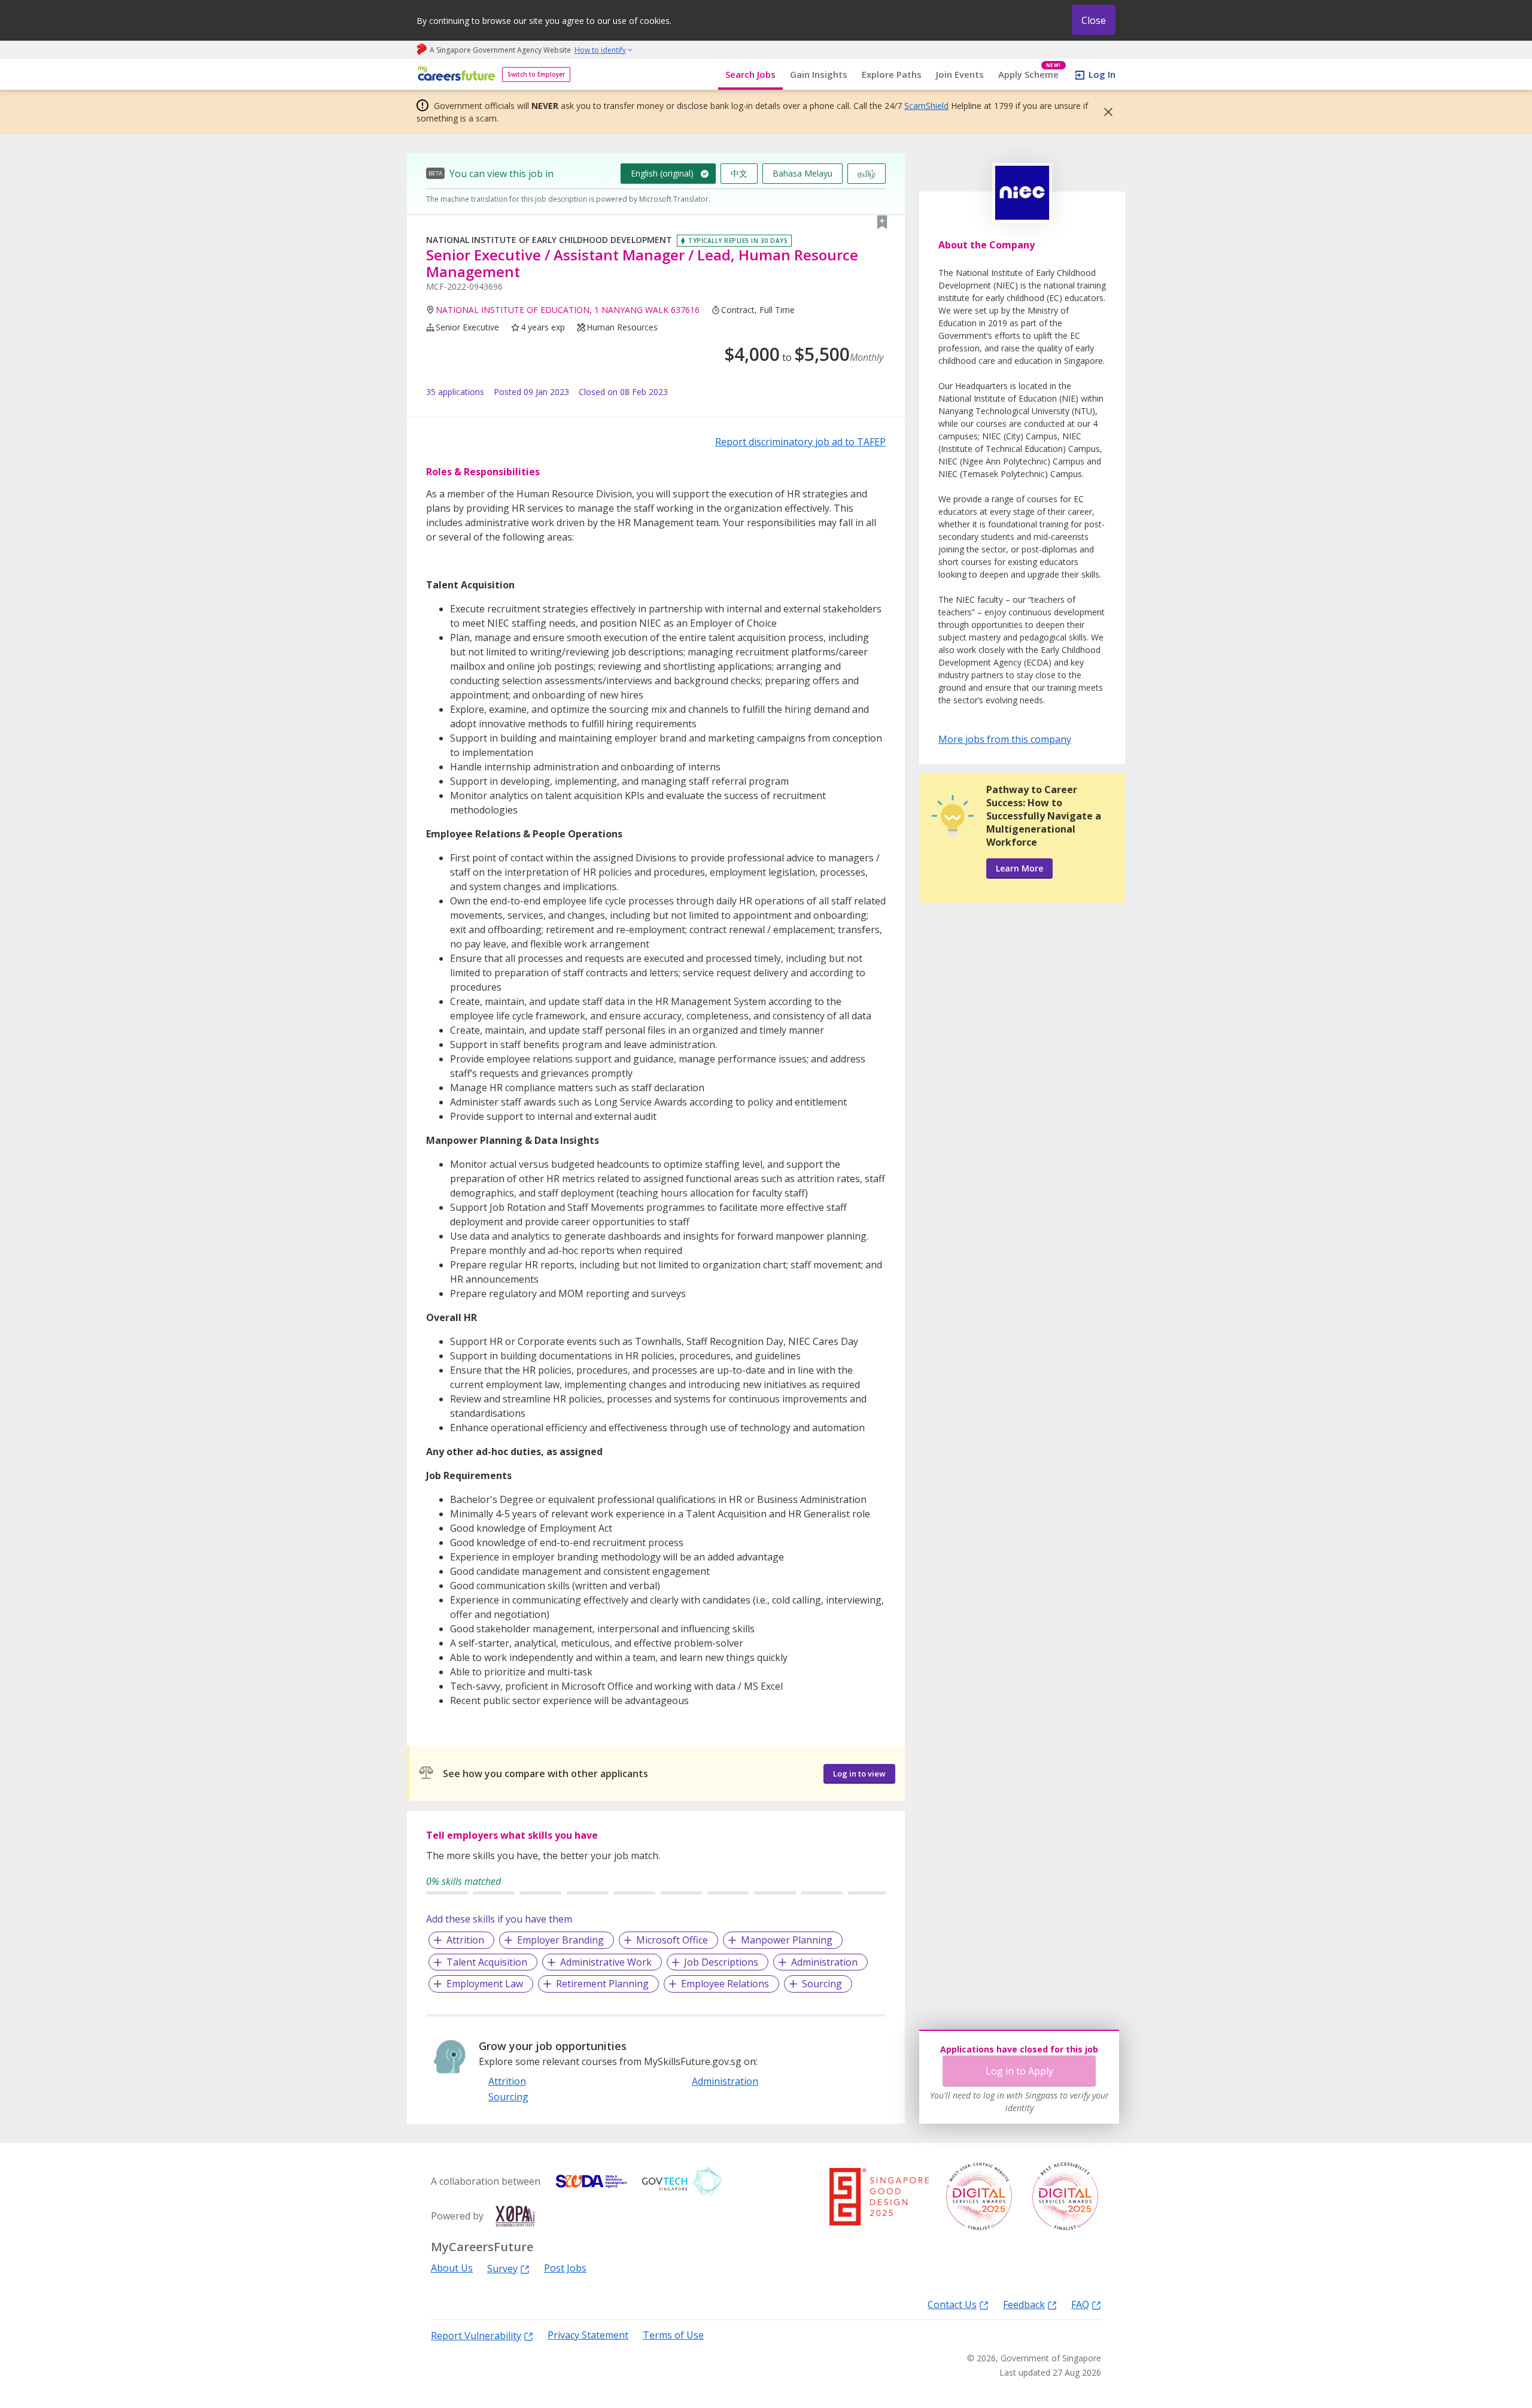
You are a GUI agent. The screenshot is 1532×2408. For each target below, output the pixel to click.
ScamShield (926, 106)
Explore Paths (892, 74)
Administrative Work (606, 1962)
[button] (1105, 112)
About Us (452, 2268)
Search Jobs (750, 74)
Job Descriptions (721, 1962)
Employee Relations (725, 1984)
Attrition (465, 1940)
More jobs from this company (1005, 739)
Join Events (960, 74)
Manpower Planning (787, 1940)
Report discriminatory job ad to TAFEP (800, 442)
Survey (502, 2268)
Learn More (1019, 868)
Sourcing (822, 1984)
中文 (739, 173)
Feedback (1024, 2304)
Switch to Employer (536, 74)
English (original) (662, 173)
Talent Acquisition (487, 1962)
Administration (824, 1962)
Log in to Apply (1019, 2071)
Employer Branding (560, 1940)
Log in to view (859, 1774)
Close (1094, 20)
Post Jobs (565, 2268)
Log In (1102, 74)
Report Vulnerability (476, 2335)
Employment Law (485, 1984)
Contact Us (952, 2304)
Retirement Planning (602, 1984)
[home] (455, 75)
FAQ (1080, 2304)
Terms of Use (673, 2335)
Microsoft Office (672, 1940)
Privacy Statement (588, 2335)
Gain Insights (819, 74)
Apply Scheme (1030, 75)
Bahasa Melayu (803, 173)
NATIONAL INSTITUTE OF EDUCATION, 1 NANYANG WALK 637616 (568, 310)
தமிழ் (867, 173)
